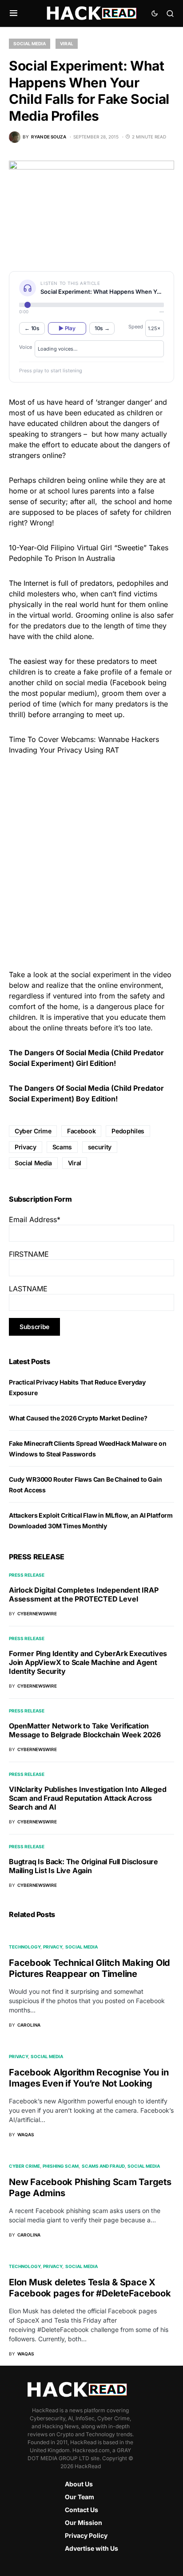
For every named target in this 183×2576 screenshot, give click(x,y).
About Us (79, 2484)
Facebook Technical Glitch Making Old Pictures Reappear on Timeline (90, 1968)
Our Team (80, 2497)
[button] (14, 13)
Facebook (81, 1131)
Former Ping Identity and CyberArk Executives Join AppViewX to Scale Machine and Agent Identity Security (88, 1662)
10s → (102, 328)
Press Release (27, 1575)
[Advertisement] (91, 861)
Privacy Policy (86, 2535)
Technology (25, 1947)
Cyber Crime (33, 1131)
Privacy (26, 1147)
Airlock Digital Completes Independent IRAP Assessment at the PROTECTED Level (84, 1594)
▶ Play (67, 328)
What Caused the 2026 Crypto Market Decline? (78, 1418)
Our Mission (84, 2523)
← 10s (32, 328)
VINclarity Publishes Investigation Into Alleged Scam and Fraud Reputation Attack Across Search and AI (88, 1798)
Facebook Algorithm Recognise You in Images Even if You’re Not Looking (89, 2078)
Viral (67, 43)
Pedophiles (128, 1131)
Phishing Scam (61, 2166)
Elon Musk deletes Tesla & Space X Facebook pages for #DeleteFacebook (90, 2288)
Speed (136, 327)
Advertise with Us (91, 2548)
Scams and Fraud (103, 2166)
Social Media (30, 43)
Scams (62, 1147)
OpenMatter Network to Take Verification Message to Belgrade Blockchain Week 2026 (85, 1730)
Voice (26, 347)
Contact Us (82, 2510)
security (100, 1147)
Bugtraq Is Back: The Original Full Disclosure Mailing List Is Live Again (84, 1866)
